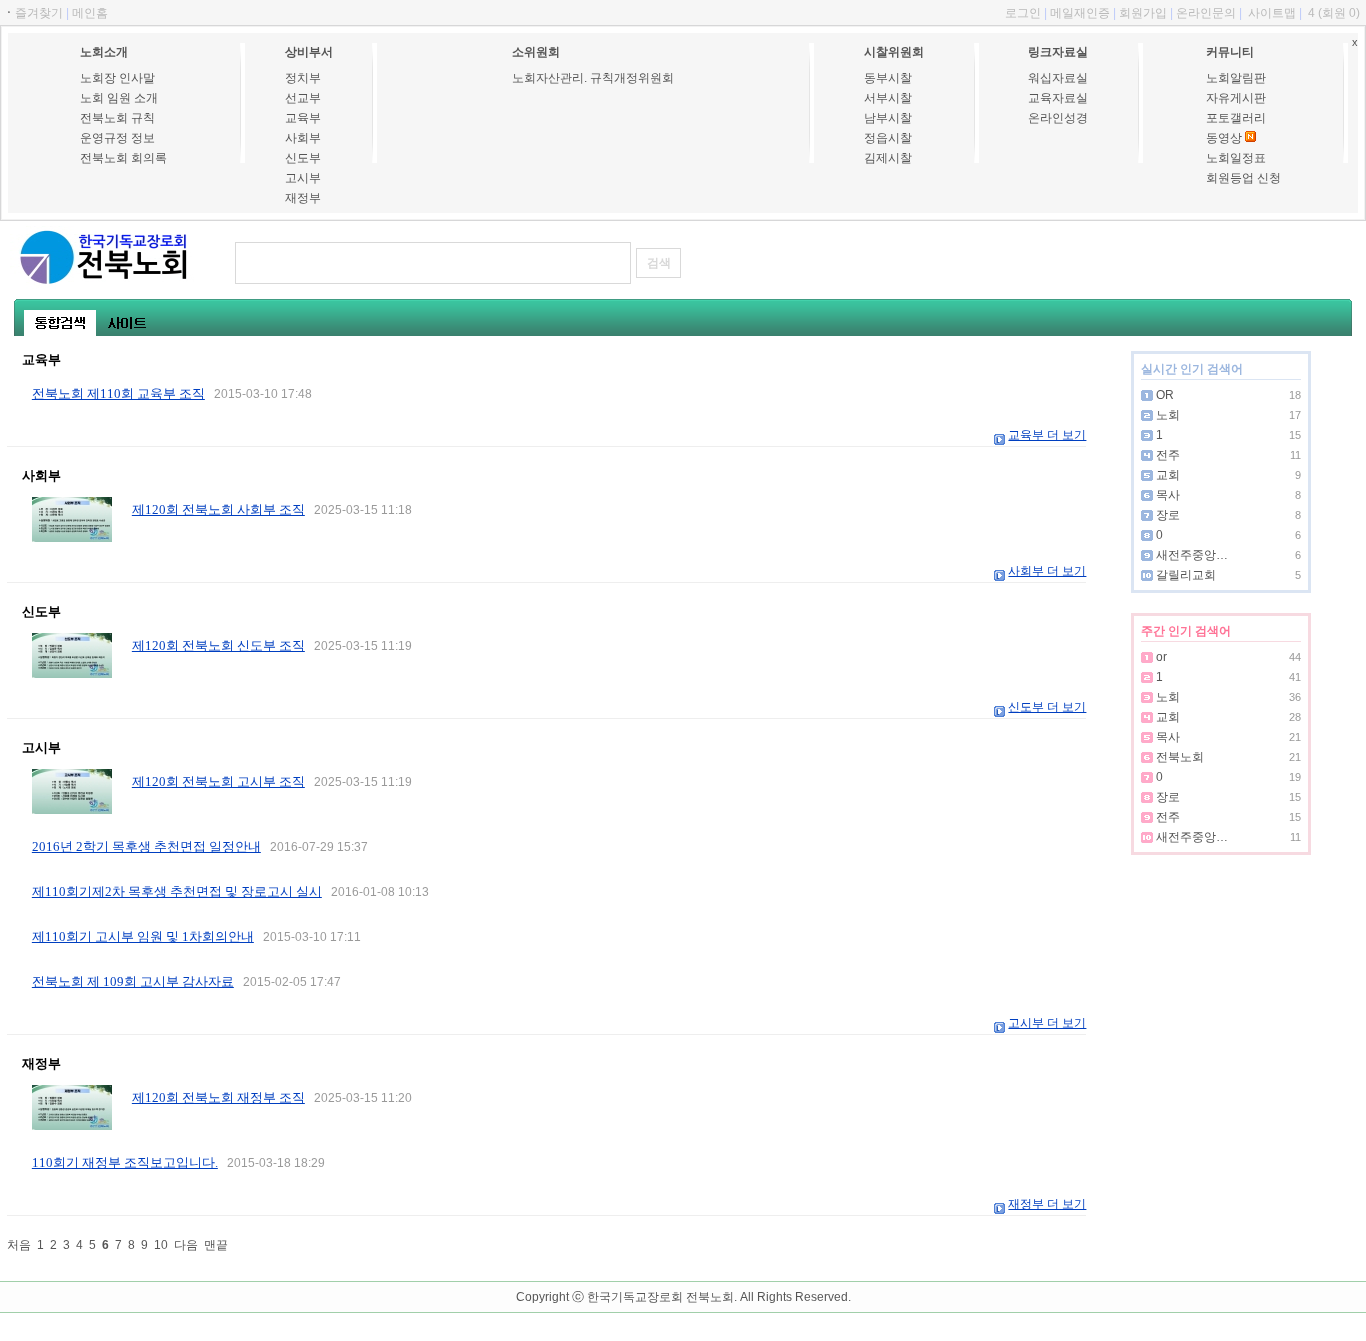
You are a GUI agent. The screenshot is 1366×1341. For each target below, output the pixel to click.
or (1161, 657)
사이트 (126, 323)
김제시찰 (888, 158)
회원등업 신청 (1243, 178)
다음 (186, 1245)
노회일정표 (1236, 158)
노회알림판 (1236, 78)
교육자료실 (1058, 98)
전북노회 (1180, 757)
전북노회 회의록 (123, 158)
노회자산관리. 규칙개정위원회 (593, 78)
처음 (19, 1245)
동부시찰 (888, 78)
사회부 (303, 138)
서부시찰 (888, 98)
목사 (1168, 495)
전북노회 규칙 (117, 118)
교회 (1168, 475)
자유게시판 (1236, 98)
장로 (1168, 515)
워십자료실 (1058, 78)
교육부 (303, 118)
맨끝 (216, 1245)
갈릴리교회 (1186, 575)
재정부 (303, 198)
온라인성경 (1058, 118)
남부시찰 (888, 118)
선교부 (303, 98)
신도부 (303, 158)
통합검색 (60, 323)
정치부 (303, 78)
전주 (1168, 455)
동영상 (1224, 138)
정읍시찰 (888, 138)
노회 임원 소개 (119, 98)
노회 (1168, 415)
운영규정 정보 (117, 138)
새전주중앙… (1192, 555)
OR (1165, 395)
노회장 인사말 (117, 78)
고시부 (303, 178)
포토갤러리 (1236, 118)
